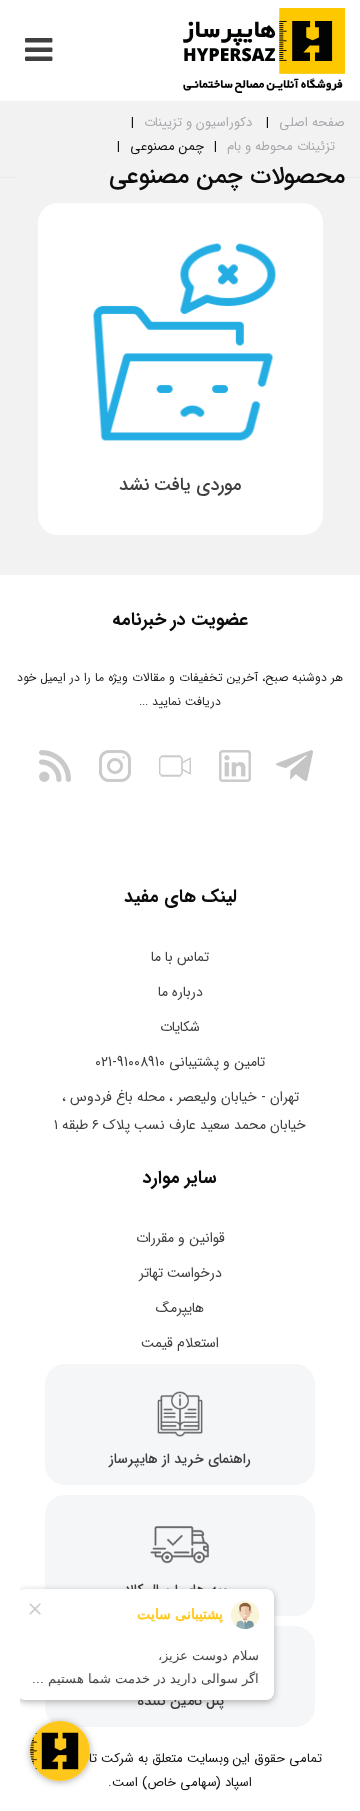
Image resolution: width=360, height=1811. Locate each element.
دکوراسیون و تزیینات (198, 122)
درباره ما (180, 992)
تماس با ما (180, 957)
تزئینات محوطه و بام (281, 146)
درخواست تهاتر (180, 1273)
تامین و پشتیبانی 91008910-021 (180, 1062)
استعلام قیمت (180, 1343)
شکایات (180, 1027)
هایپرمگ (180, 1308)
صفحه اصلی (312, 122)
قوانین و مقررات (180, 1238)
